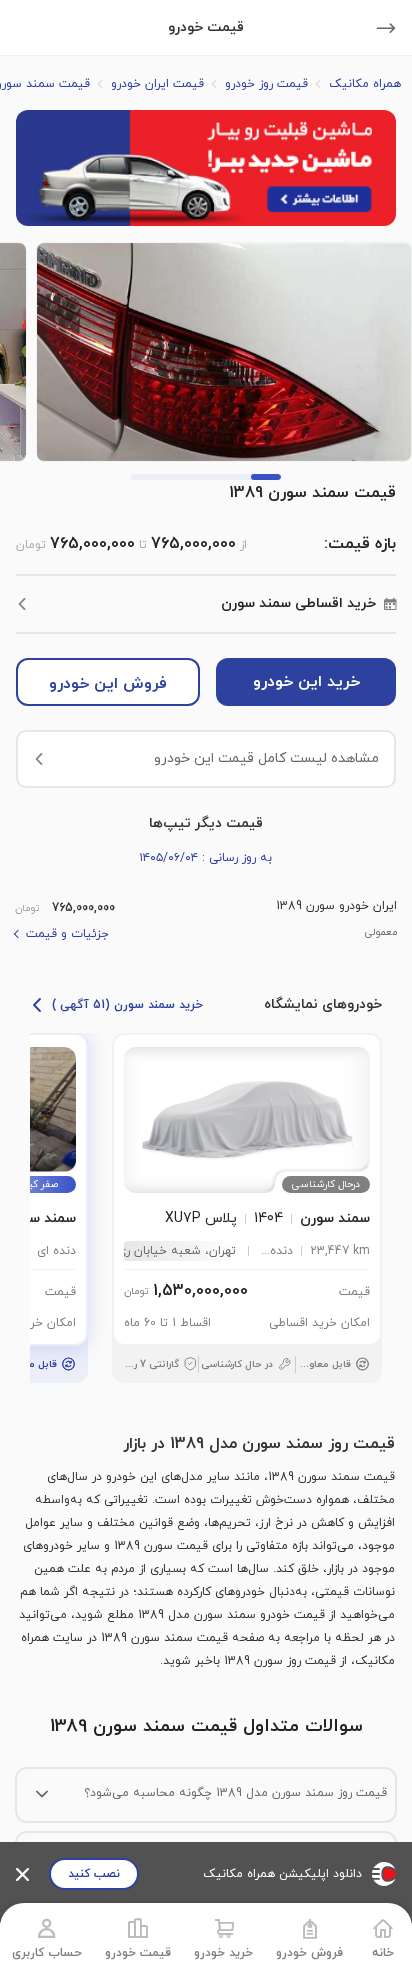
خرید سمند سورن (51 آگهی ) (127, 1005)
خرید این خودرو (306, 682)
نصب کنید (94, 1874)
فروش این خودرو (108, 684)
